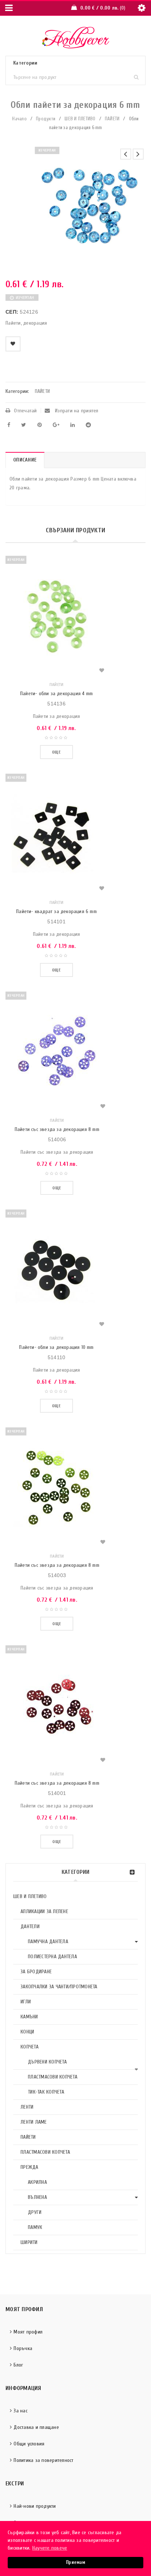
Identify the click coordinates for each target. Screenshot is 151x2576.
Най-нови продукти (35, 2506)
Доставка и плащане (36, 2427)
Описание (25, 460)
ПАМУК (35, 2227)
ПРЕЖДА (30, 2167)
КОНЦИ (27, 2032)
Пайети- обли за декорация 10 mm (56, 1347)
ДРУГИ (35, 2212)
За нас (21, 2411)
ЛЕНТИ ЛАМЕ (34, 2122)
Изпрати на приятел (76, 411)
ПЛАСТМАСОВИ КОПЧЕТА (53, 2077)
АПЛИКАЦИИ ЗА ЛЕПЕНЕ (44, 1911)
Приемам (75, 2562)
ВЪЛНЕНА (37, 2197)
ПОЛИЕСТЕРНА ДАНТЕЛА (52, 1957)
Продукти (46, 119)
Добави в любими (13, 344)
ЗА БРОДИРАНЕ (36, 1972)
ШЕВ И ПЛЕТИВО (80, 119)
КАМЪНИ (29, 2017)
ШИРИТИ (29, 2242)
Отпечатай (25, 411)
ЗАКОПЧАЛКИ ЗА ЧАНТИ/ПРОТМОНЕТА (59, 1987)
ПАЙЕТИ (112, 119)
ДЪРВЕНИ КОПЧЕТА (47, 2062)
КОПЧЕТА (30, 2047)
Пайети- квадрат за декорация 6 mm (56, 911)
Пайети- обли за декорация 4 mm (56, 694)
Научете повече (50, 2548)
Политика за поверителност (43, 2460)
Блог (18, 2365)
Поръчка (23, 2348)
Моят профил (28, 2332)
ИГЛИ (26, 2002)
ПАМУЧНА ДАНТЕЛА (48, 1942)
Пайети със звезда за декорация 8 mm (57, 1129)
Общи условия (29, 2444)
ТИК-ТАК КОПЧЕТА (46, 2092)
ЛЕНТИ (27, 2107)
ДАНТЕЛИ (30, 1926)
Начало (19, 119)
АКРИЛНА (37, 2182)
